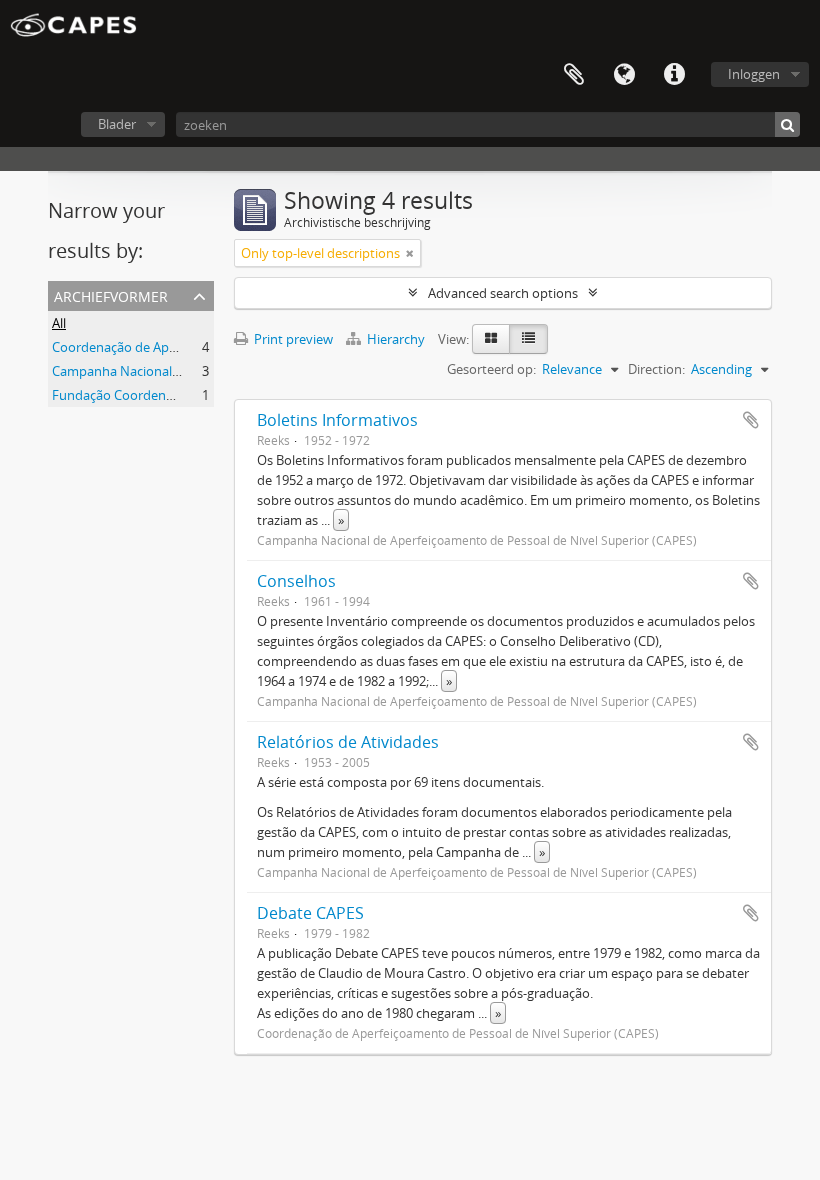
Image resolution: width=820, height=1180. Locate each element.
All (59, 323)
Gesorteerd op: (491, 369)
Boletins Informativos (337, 420)
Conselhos (296, 581)
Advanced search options (503, 293)
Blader (117, 124)
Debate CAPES (310, 913)
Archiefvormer (111, 294)
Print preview (292, 339)
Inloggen (754, 74)
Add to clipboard (751, 420)
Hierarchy (396, 339)
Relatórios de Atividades (348, 742)
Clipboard (574, 75)
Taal (624, 75)
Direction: (656, 369)
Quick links (674, 75)
